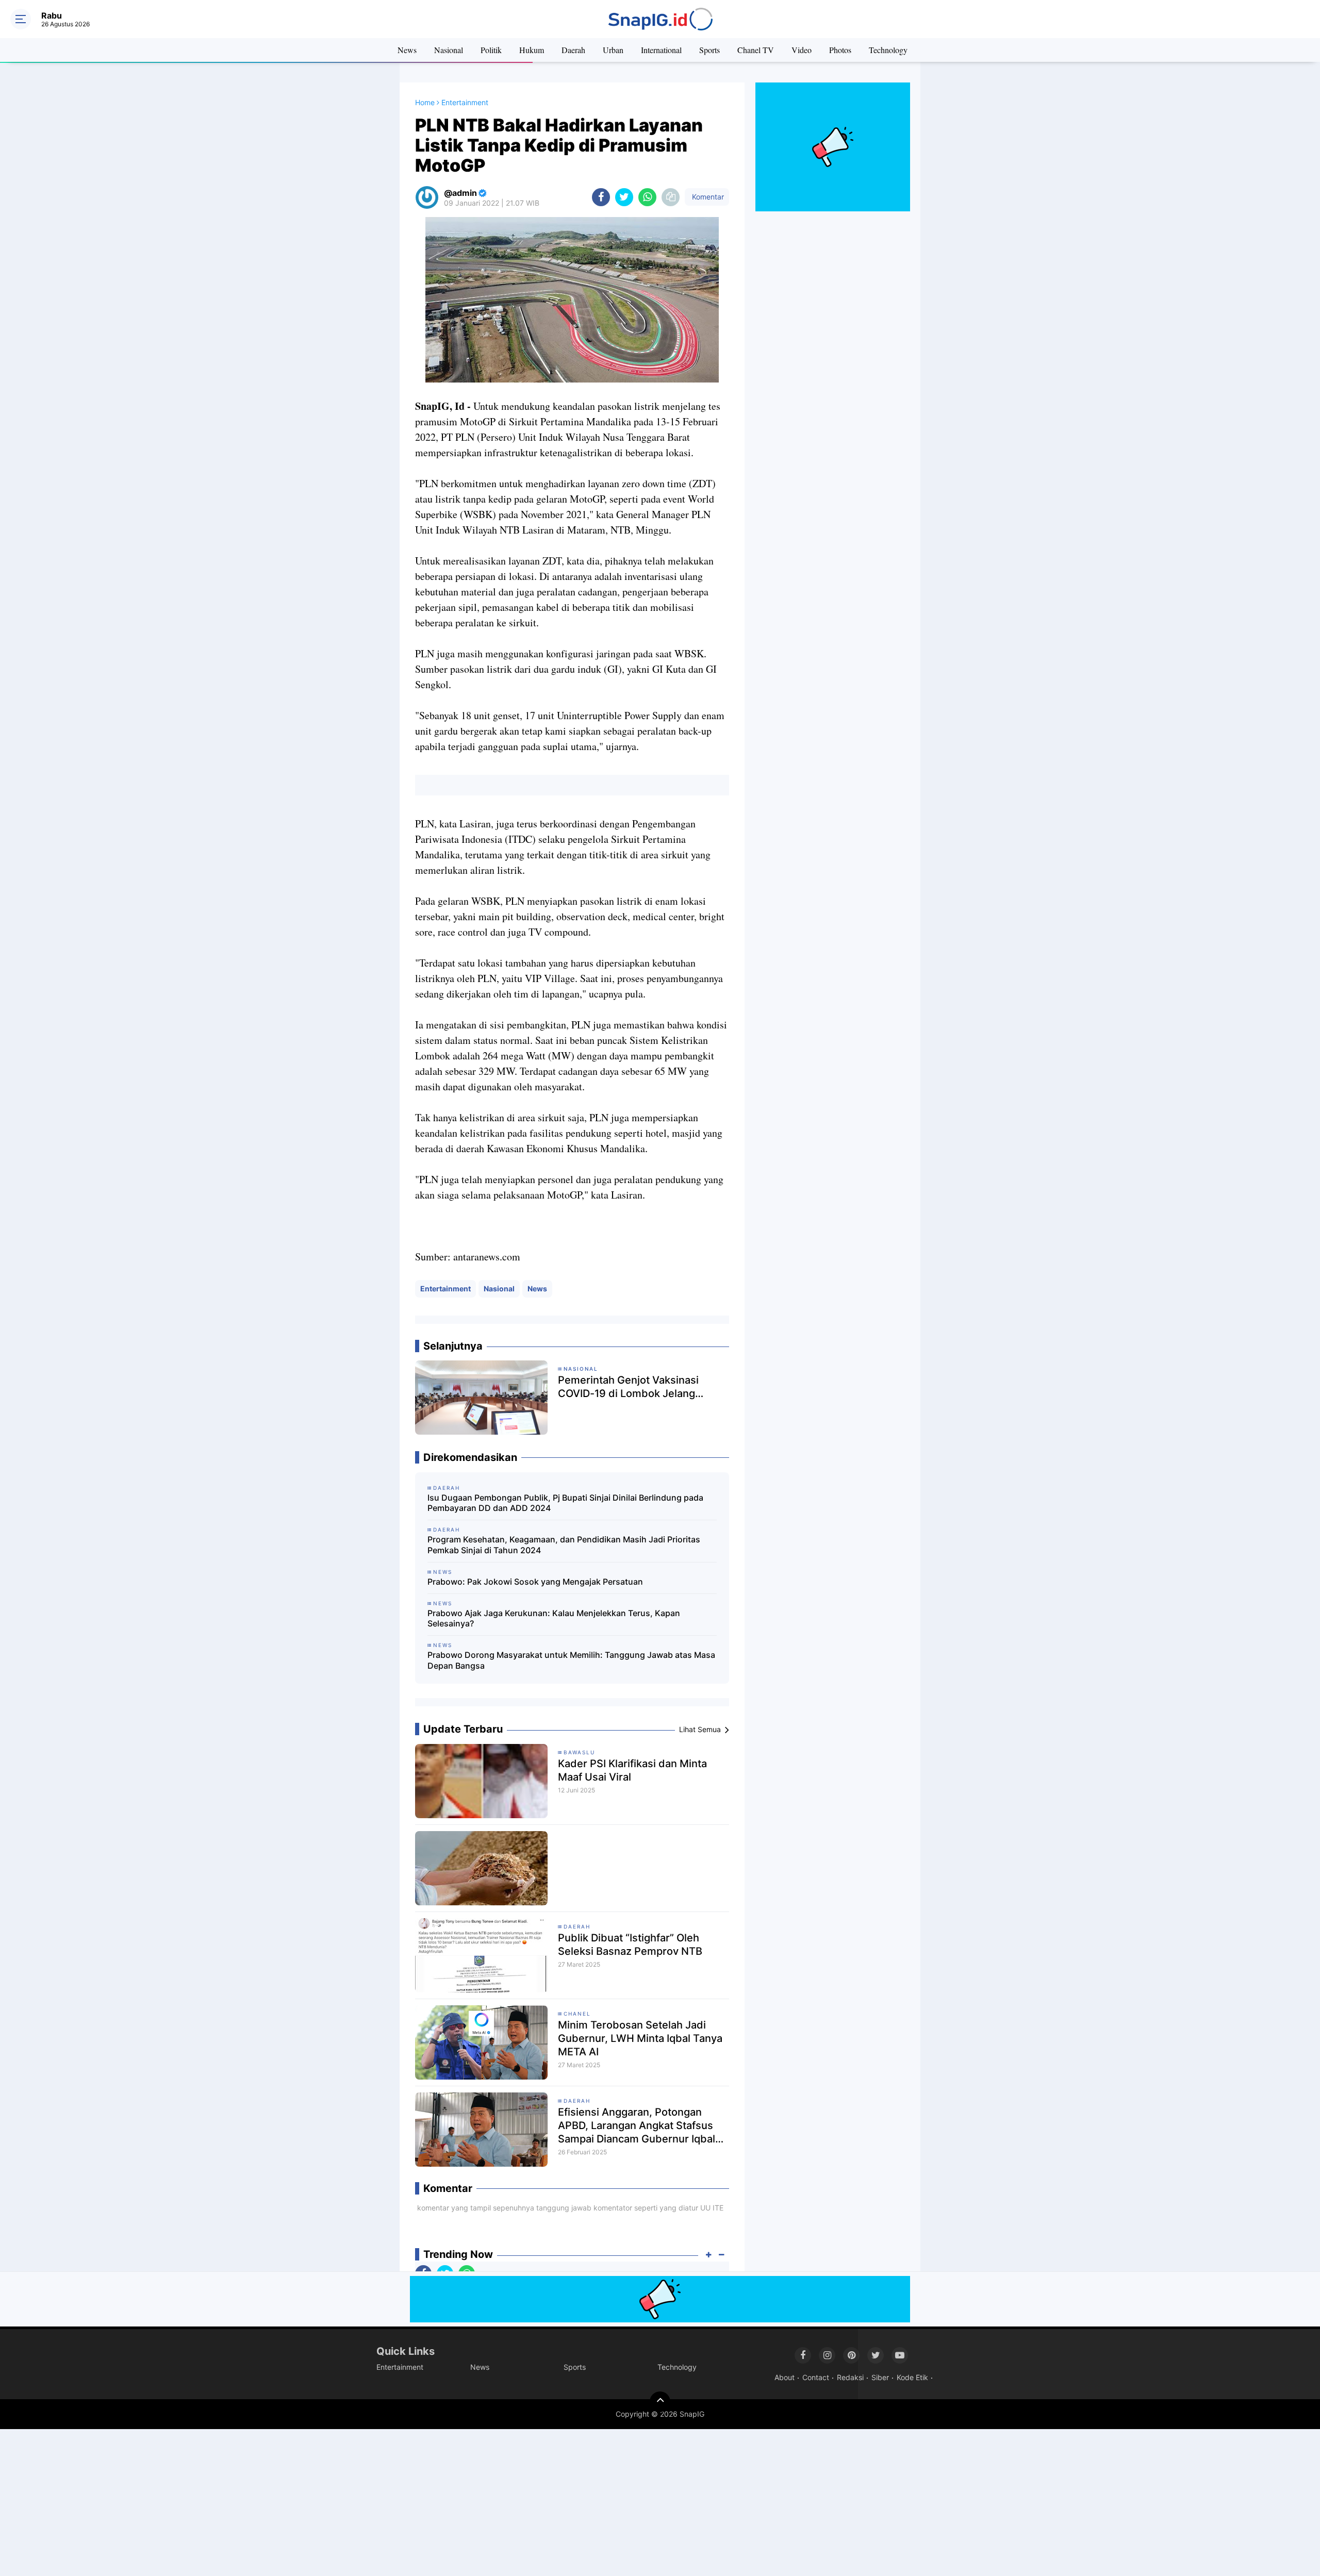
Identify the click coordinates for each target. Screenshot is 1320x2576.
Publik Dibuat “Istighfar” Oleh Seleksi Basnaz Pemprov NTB (630, 1945)
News (407, 50)
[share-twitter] (624, 197)
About (785, 2377)
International (661, 50)
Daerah (573, 50)
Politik (491, 50)
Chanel (577, 2014)
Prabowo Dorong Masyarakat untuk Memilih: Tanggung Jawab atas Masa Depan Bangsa (571, 1660)
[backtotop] (660, 2402)
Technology (888, 50)
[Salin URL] (671, 197)
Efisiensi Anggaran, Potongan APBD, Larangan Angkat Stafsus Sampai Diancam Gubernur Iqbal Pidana (637, 2126)
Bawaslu (579, 1752)
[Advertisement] (309, 2501)
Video (802, 50)
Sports (709, 50)
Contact (816, 2377)
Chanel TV (756, 50)
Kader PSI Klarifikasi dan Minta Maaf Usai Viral (632, 1770)
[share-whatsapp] (647, 197)
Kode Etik (912, 2377)
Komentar (707, 197)
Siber (880, 2377)
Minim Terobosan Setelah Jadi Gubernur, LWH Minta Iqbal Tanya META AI (640, 2038)
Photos (840, 50)
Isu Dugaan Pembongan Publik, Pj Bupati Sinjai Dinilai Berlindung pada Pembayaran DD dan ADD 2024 (565, 1503)
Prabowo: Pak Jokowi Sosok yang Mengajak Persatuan (535, 1582)
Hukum (532, 50)
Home (425, 102)
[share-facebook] (601, 197)
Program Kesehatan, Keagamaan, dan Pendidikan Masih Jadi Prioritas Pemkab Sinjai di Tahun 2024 (564, 1545)
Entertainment (445, 1289)
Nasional (449, 50)
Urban (613, 50)
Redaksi (850, 2377)
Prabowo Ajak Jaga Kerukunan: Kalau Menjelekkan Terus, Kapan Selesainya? (554, 1618)
